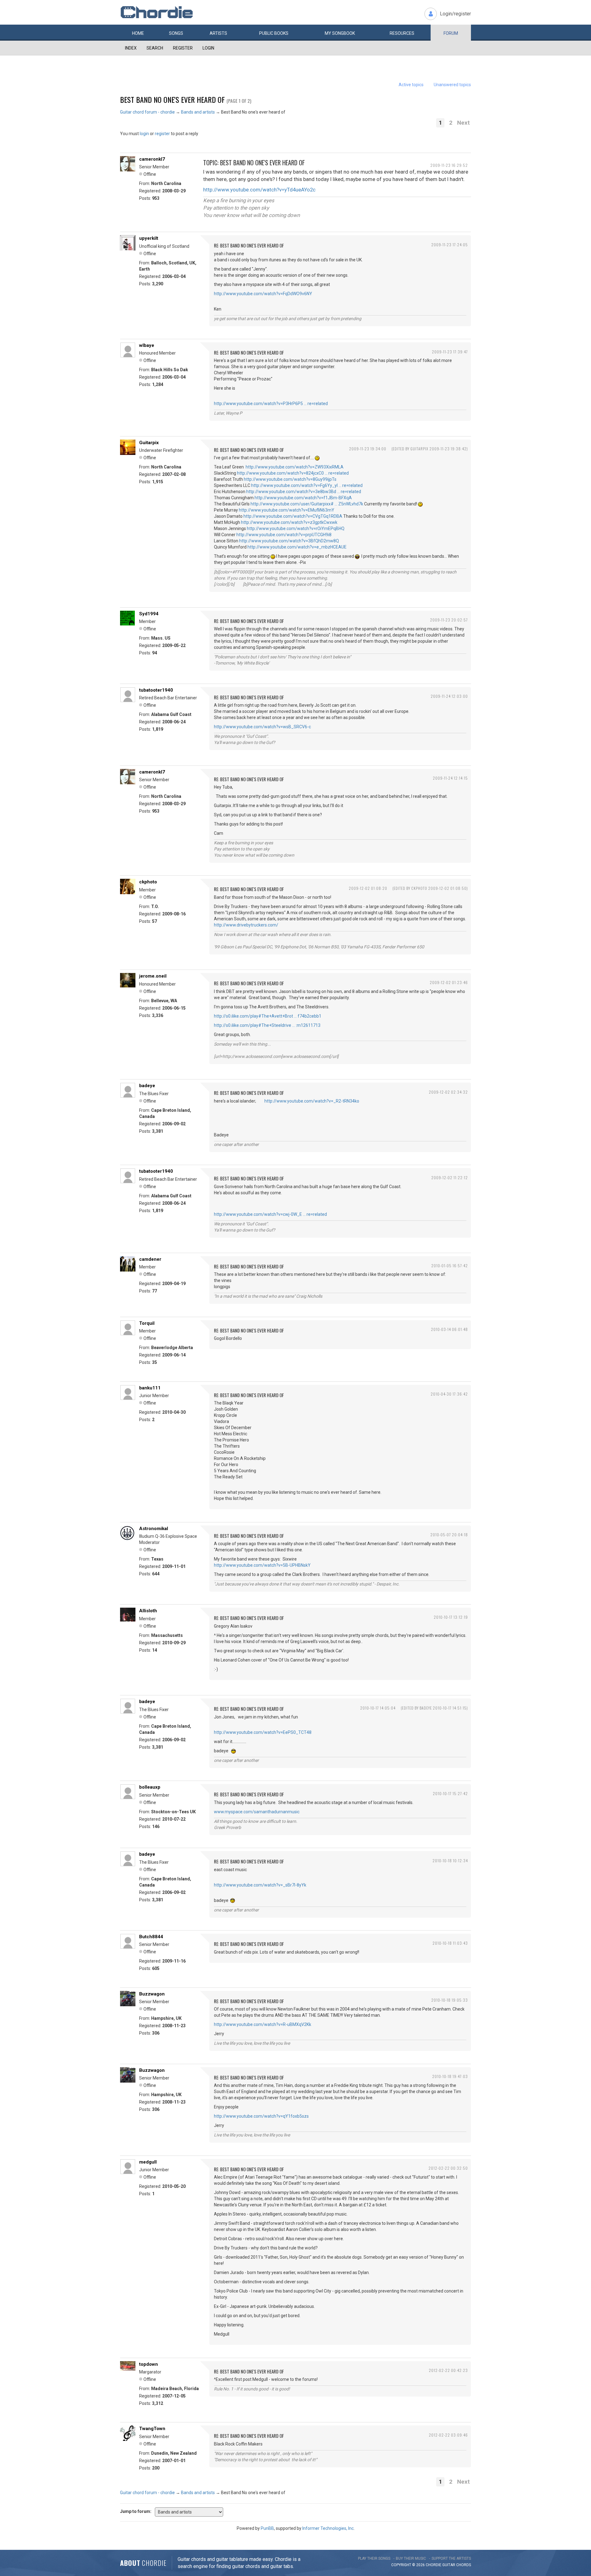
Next (463, 123)
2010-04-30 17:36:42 (449, 1394)
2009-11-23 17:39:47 (450, 352)
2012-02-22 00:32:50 (448, 2168)
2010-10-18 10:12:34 (450, 1861)
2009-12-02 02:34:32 (448, 1092)
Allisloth (148, 1611)
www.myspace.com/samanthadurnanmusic (257, 1812)
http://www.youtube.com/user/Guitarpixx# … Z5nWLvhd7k (307, 504)
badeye (147, 1086)
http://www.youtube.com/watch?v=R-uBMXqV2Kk (263, 2024)
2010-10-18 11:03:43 (450, 1943)
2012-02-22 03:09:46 (448, 2435)
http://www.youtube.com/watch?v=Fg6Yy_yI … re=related (307, 485)
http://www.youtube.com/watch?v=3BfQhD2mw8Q (289, 541)
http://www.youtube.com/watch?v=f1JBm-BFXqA (303, 498)
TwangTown (152, 2429)
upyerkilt (149, 238)
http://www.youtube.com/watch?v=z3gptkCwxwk (289, 522)
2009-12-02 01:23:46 (449, 982)
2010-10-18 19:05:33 (450, 2000)
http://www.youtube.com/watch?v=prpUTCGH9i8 (284, 535)
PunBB (267, 2528)
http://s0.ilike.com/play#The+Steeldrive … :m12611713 (267, 1025)
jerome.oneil (153, 976)
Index (131, 48)
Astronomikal (154, 1529)
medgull (148, 2162)
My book (340, 33)
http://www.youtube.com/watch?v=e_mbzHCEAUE (297, 547)
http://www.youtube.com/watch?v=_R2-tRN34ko (312, 1101)
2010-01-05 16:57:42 (450, 1266)
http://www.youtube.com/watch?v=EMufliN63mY (287, 510)
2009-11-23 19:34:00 (368, 449)
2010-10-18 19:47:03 (450, 2076)
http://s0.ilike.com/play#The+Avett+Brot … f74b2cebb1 (268, 1016)
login (144, 134)
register (162, 134)
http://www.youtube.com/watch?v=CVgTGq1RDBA (293, 516)
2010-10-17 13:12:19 (451, 1617)
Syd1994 (149, 614)
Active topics (411, 85)
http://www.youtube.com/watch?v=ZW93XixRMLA (295, 467)
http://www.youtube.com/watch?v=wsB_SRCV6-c (262, 727)
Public (274, 33)
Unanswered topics (452, 85)
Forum (451, 33)
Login (208, 48)
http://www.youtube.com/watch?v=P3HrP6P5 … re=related (271, 404)
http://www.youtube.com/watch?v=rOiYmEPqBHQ (296, 528)
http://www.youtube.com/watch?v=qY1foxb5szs (261, 2116)
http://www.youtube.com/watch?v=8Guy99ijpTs (290, 479)
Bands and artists (198, 112)
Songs (176, 33)
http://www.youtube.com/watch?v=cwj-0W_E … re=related (270, 1214)
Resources (402, 33)
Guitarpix (149, 443)
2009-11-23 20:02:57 (449, 620)
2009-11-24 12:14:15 (450, 778)
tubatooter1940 (156, 690)
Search (155, 48)
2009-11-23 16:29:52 (449, 165)
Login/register (455, 14)
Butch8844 (151, 1937)
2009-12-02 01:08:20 (368, 888)
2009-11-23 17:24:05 (450, 245)
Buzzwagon (152, 1994)
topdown (149, 2364)
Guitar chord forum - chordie (147, 112)
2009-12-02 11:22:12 (450, 1177)
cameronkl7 (152, 159)
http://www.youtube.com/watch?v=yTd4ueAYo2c (259, 190)
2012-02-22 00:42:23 (448, 2370)
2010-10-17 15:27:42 (450, 1793)
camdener (150, 1259)
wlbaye (147, 345)
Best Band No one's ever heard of (172, 99)
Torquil (147, 1323)
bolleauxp (150, 1787)
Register (183, 48)
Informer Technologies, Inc (328, 2528)
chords (464, 2565)
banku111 (150, 1388)
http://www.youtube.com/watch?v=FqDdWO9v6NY (263, 294)
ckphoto (148, 882)
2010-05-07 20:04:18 (449, 1535)
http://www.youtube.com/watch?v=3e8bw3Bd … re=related (304, 492)
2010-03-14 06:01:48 (449, 1329)
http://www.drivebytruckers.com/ (246, 925)
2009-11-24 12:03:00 (449, 696)
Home (138, 33)
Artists (218, 33)
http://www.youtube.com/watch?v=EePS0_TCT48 (263, 1732)
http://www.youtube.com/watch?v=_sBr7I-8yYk (260, 1885)
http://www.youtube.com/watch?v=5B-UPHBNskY (262, 1565)
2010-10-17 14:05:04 (378, 1708)
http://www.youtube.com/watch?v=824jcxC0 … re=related (293, 473)
